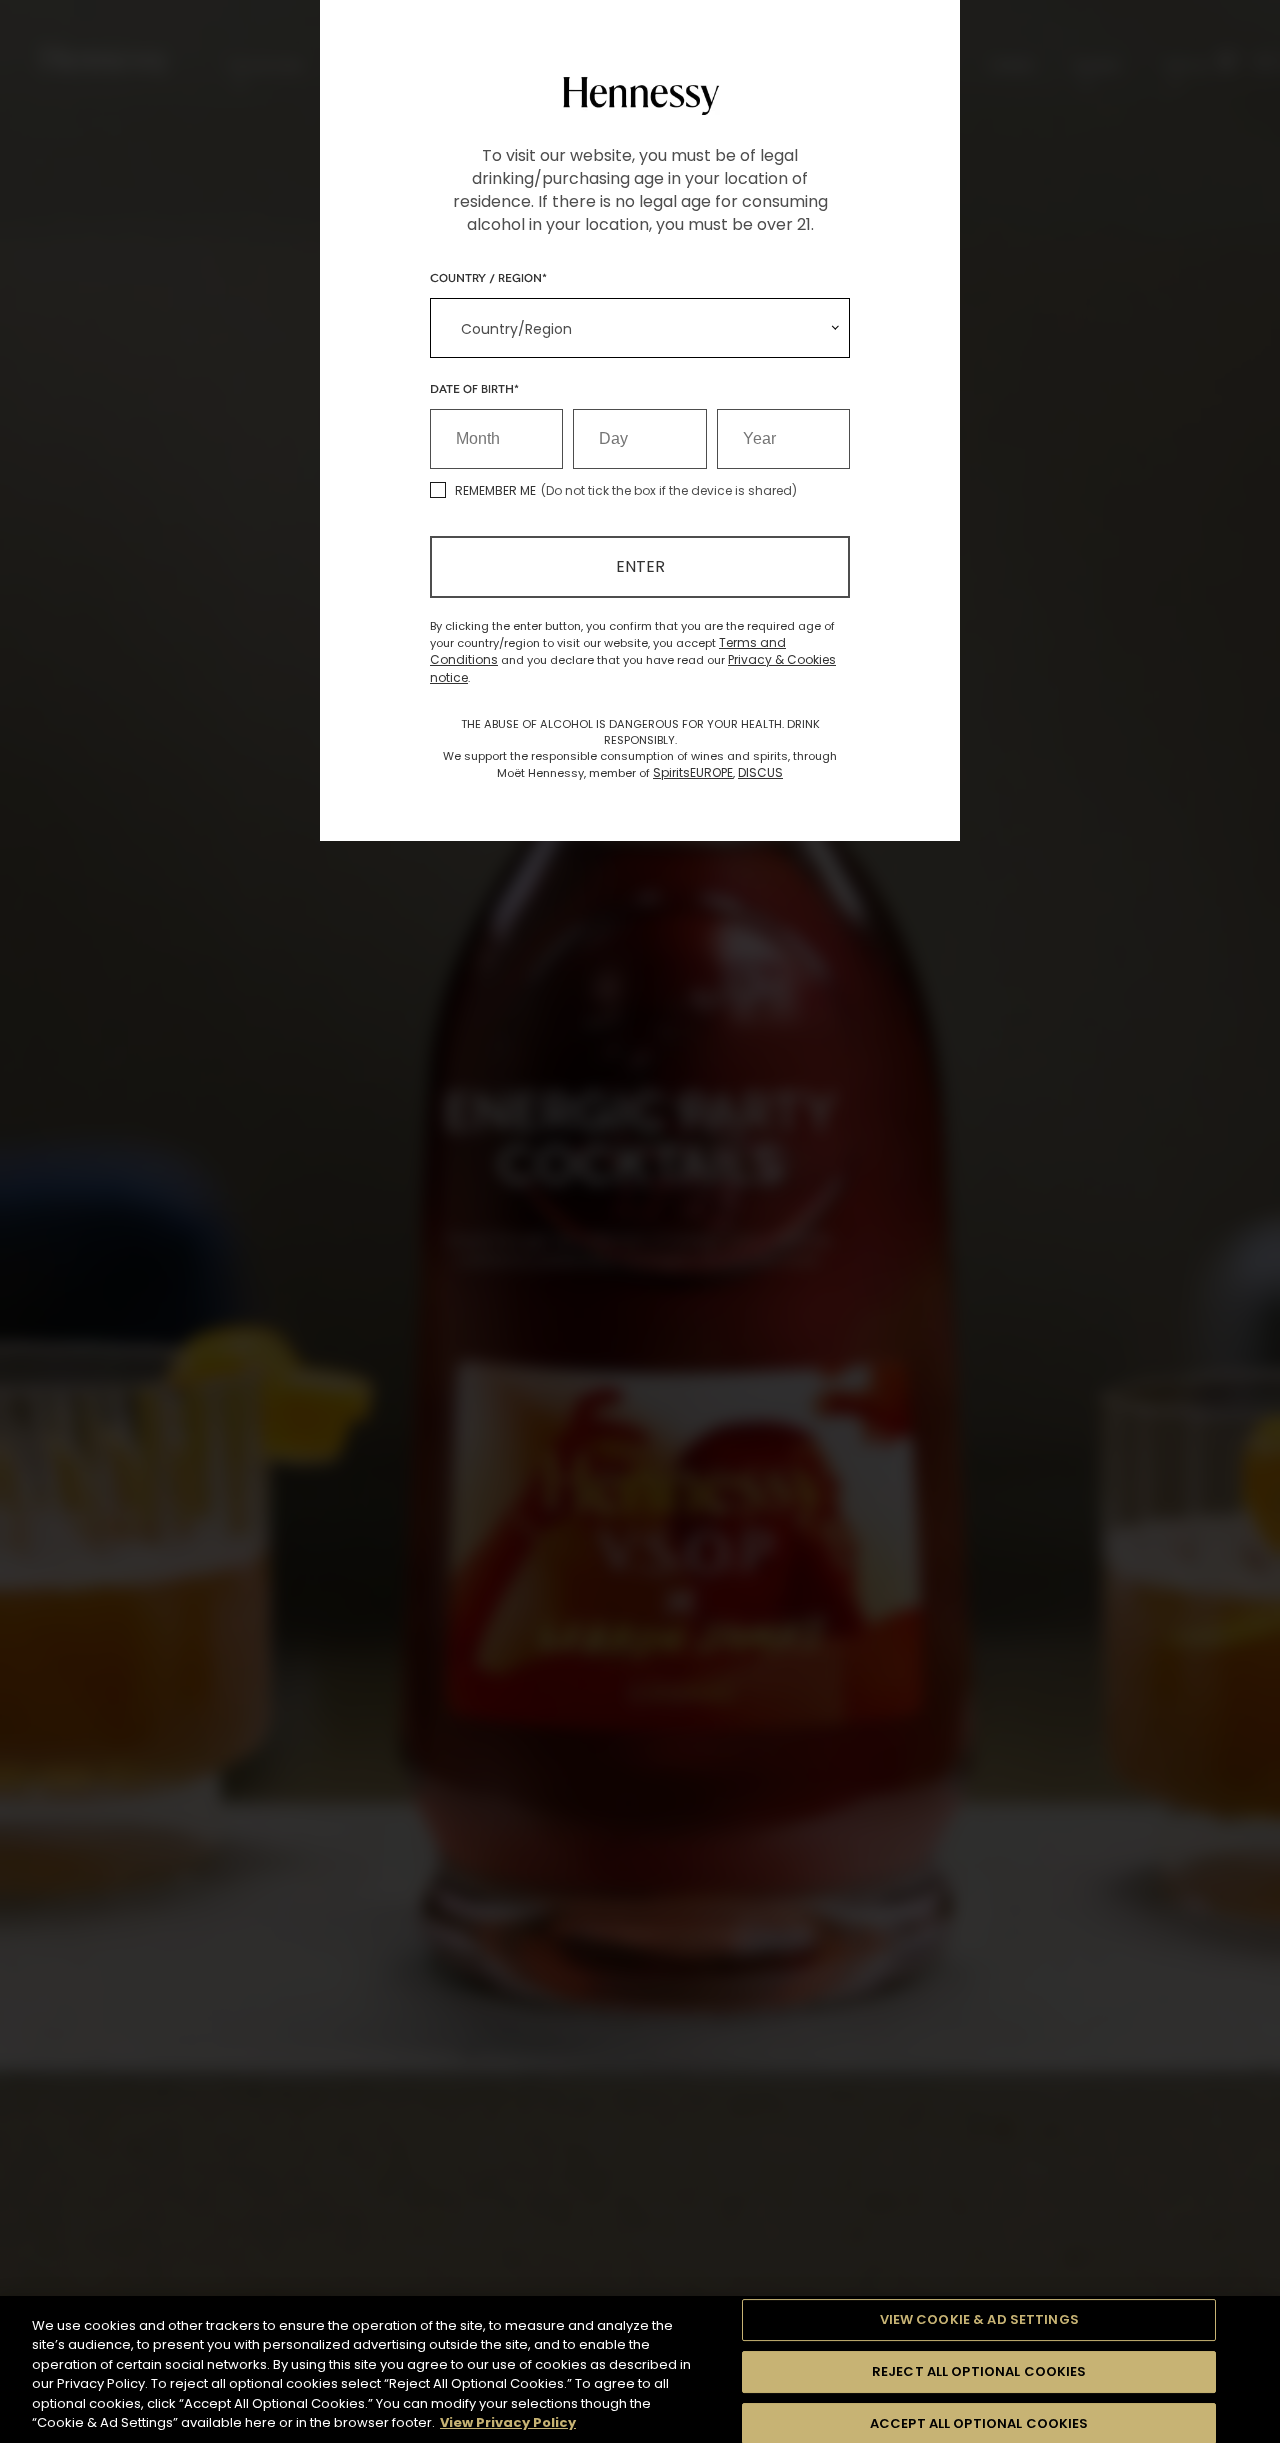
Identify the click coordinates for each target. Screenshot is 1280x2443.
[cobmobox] (640, 328)
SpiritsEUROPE (693, 772)
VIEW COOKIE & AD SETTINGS (979, 2320)
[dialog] (640, 1221)
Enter (640, 566)
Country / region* (488, 277)
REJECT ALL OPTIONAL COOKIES (979, 2371)
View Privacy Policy (508, 2422)
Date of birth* (474, 388)
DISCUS (760, 772)
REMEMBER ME (495, 490)
